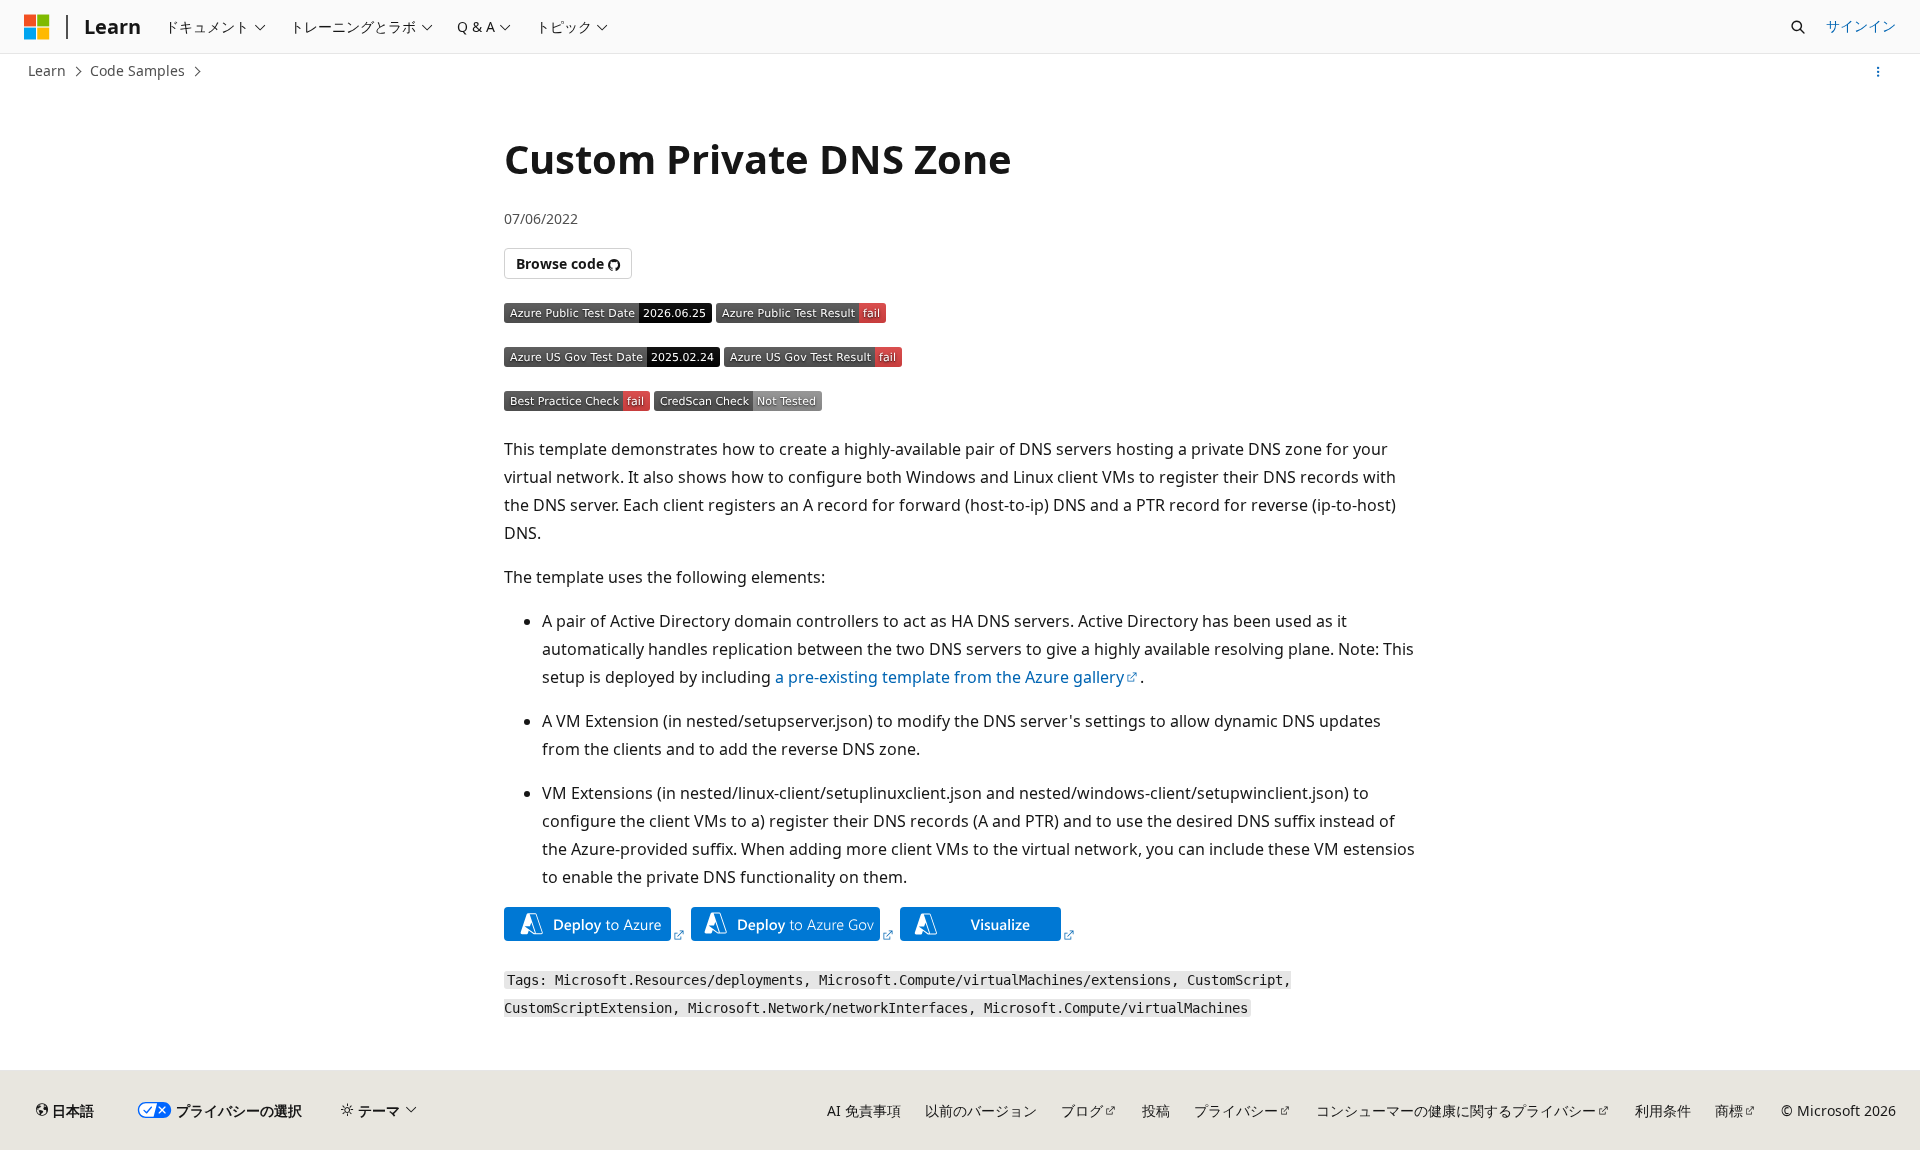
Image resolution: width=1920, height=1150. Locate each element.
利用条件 (1663, 1110)
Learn (47, 70)
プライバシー (1236, 1110)
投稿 (1156, 1110)
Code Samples (137, 70)
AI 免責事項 (864, 1110)
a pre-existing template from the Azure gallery (949, 677)
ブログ (1082, 1110)
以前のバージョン (981, 1110)
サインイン (1861, 25)
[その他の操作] (1878, 72)
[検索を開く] (1798, 27)
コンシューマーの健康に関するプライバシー (1456, 1110)
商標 (1729, 1110)
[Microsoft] (37, 27)
